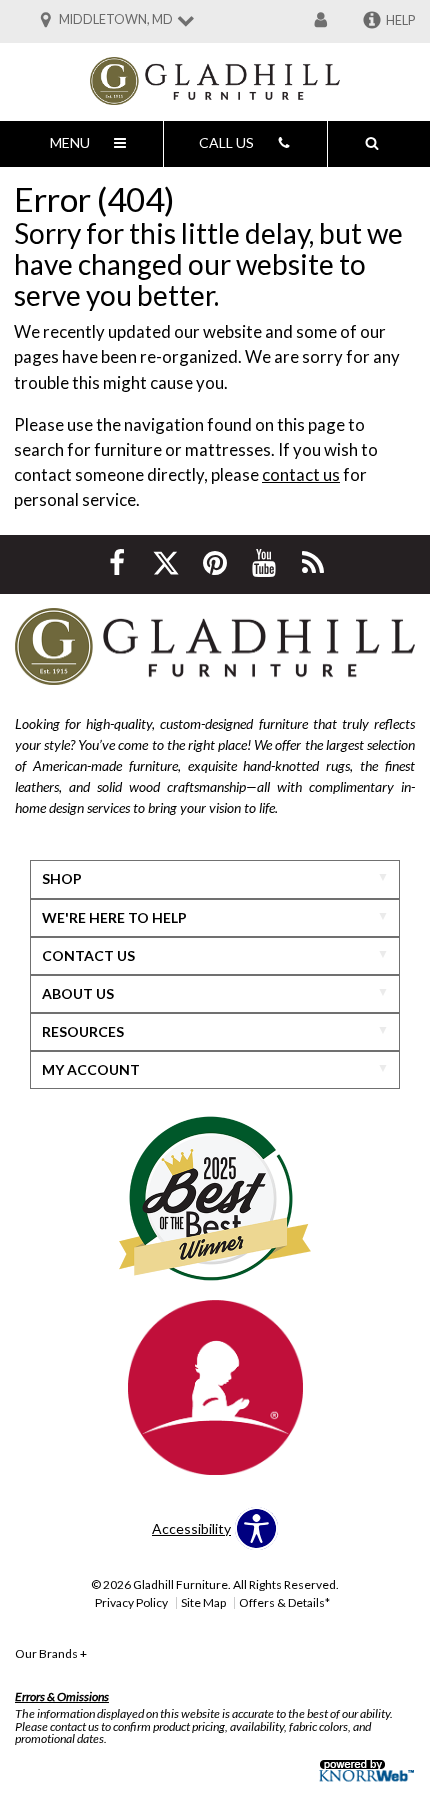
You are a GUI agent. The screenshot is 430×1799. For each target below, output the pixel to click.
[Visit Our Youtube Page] (265, 562)
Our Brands (51, 1653)
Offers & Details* (284, 1602)
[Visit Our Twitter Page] (167, 562)
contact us (301, 474)
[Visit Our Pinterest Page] (216, 562)
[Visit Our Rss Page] (313, 562)
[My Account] (321, 21)
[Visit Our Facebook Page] (118, 562)
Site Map (203, 1602)
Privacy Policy (131, 1602)
